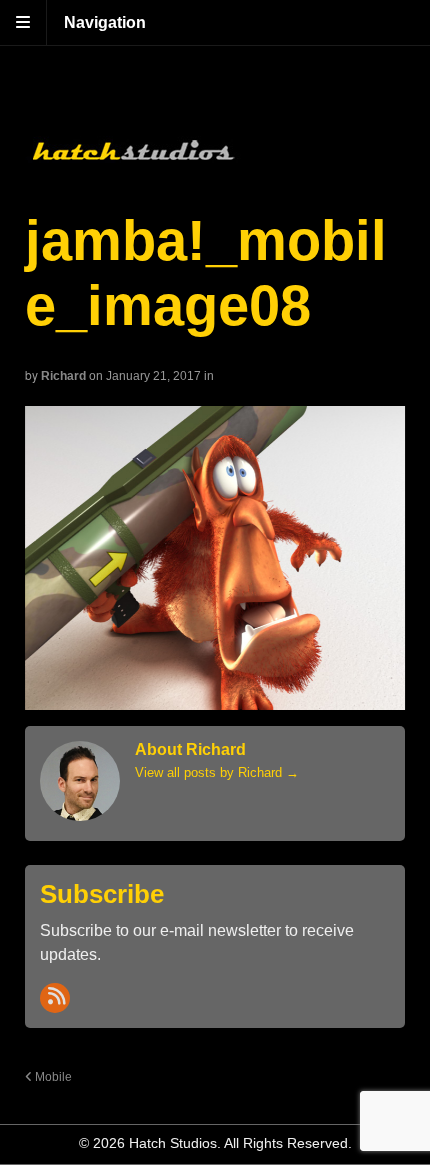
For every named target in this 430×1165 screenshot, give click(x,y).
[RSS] (55, 998)
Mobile (52, 1076)
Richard (63, 376)
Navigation (105, 22)
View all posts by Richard (217, 772)
